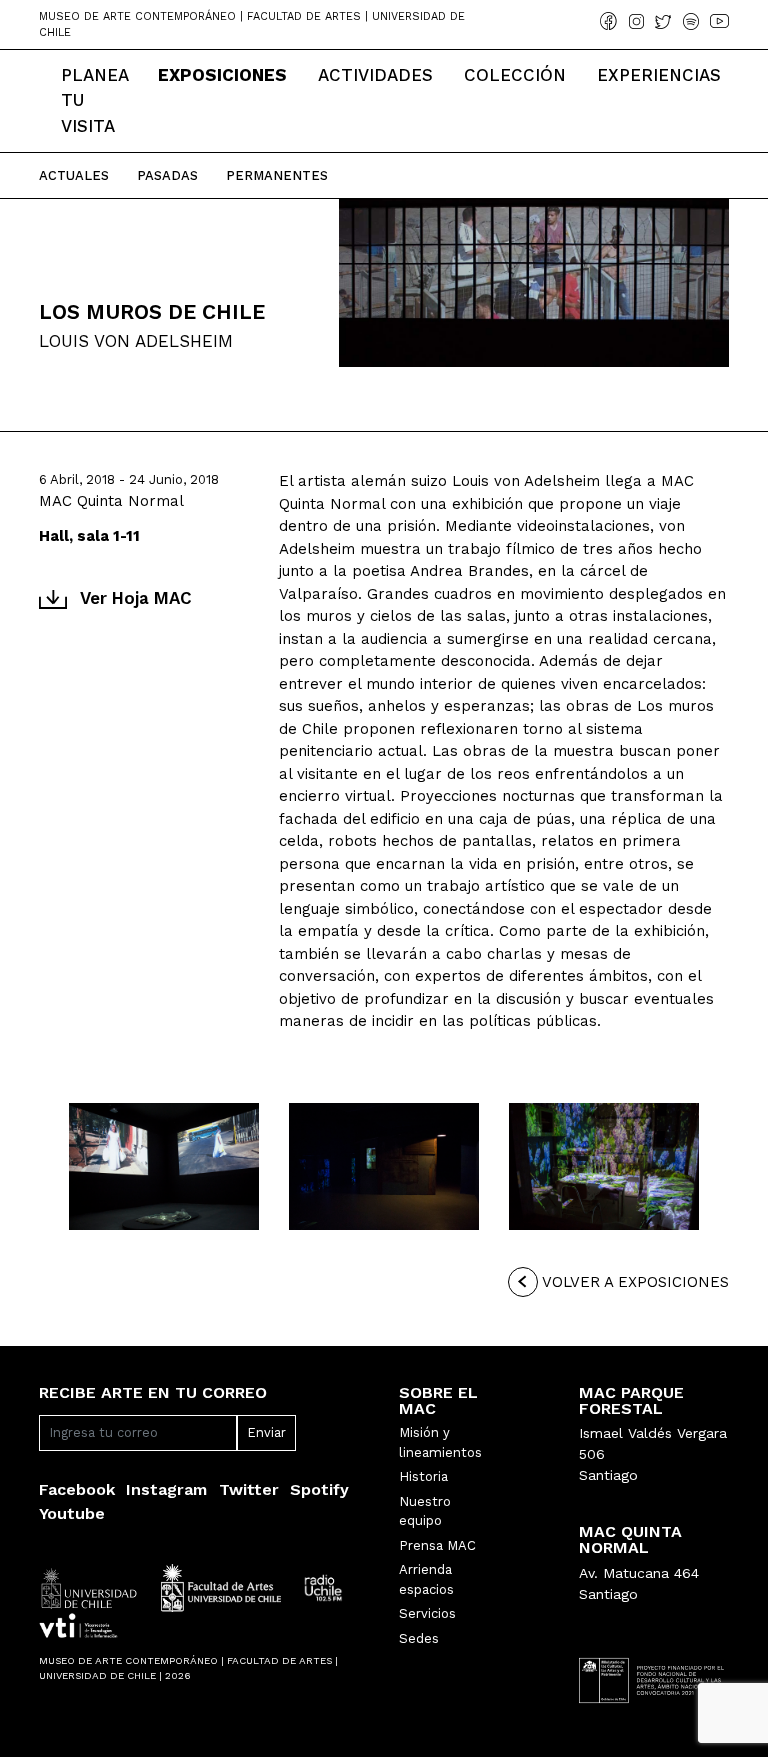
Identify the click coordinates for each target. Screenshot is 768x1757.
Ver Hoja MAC (136, 598)
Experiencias (659, 75)
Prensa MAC (437, 1545)
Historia (423, 1476)
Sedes (419, 1638)
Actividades (375, 75)
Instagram (166, 1489)
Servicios (427, 1613)
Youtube (72, 1513)
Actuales (74, 175)
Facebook (77, 1489)
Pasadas (167, 175)
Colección (515, 75)
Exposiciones (222, 75)
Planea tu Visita (94, 100)
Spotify (319, 1489)
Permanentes (277, 175)
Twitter (249, 1489)
